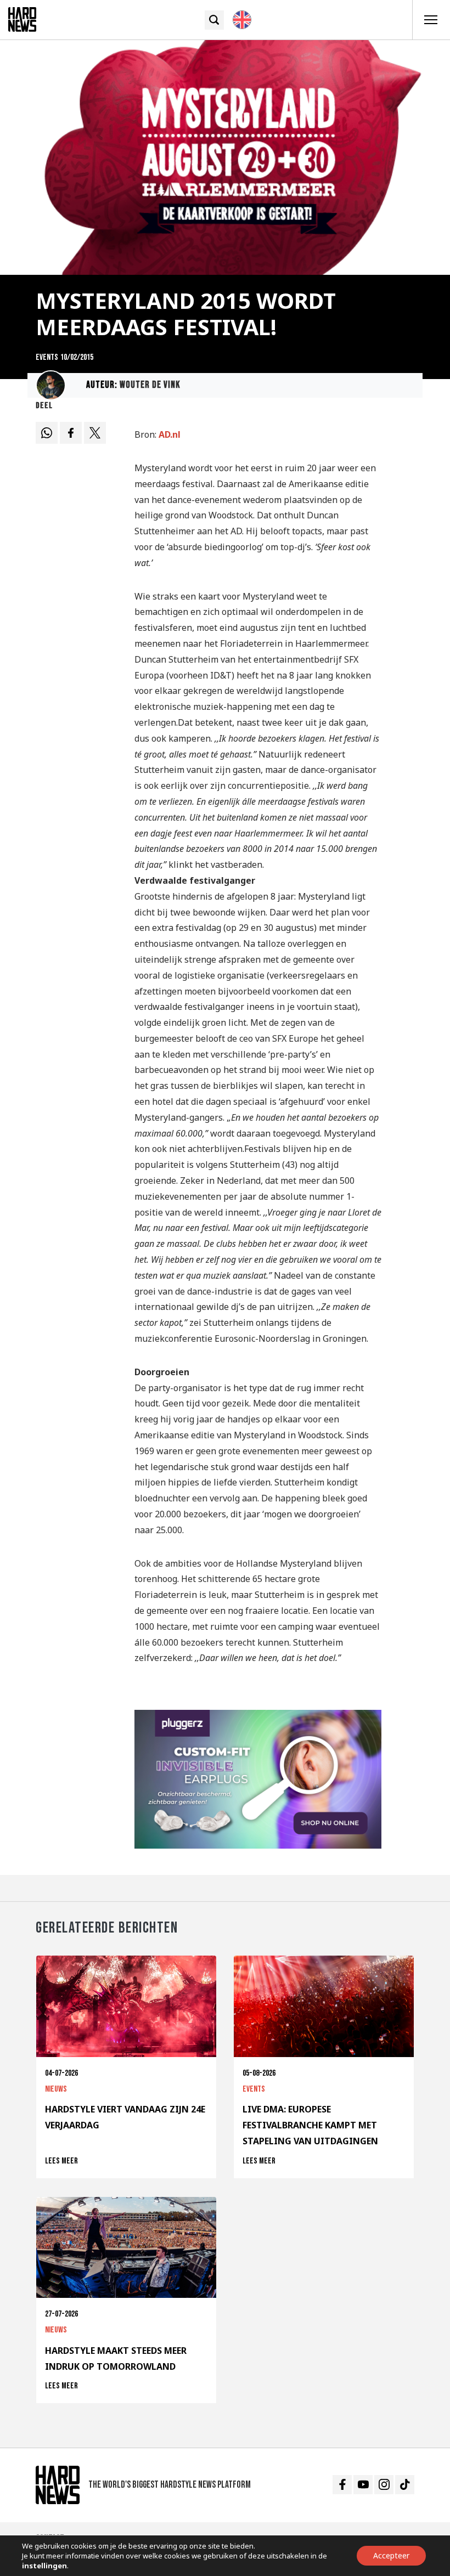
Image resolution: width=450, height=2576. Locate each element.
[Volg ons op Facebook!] (342, 2485)
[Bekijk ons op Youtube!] (363, 2485)
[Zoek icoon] (214, 20)
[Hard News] (22, 19)
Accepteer (391, 2555)
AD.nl (170, 434)
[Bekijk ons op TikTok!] (405, 2485)
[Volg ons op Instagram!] (384, 2485)
